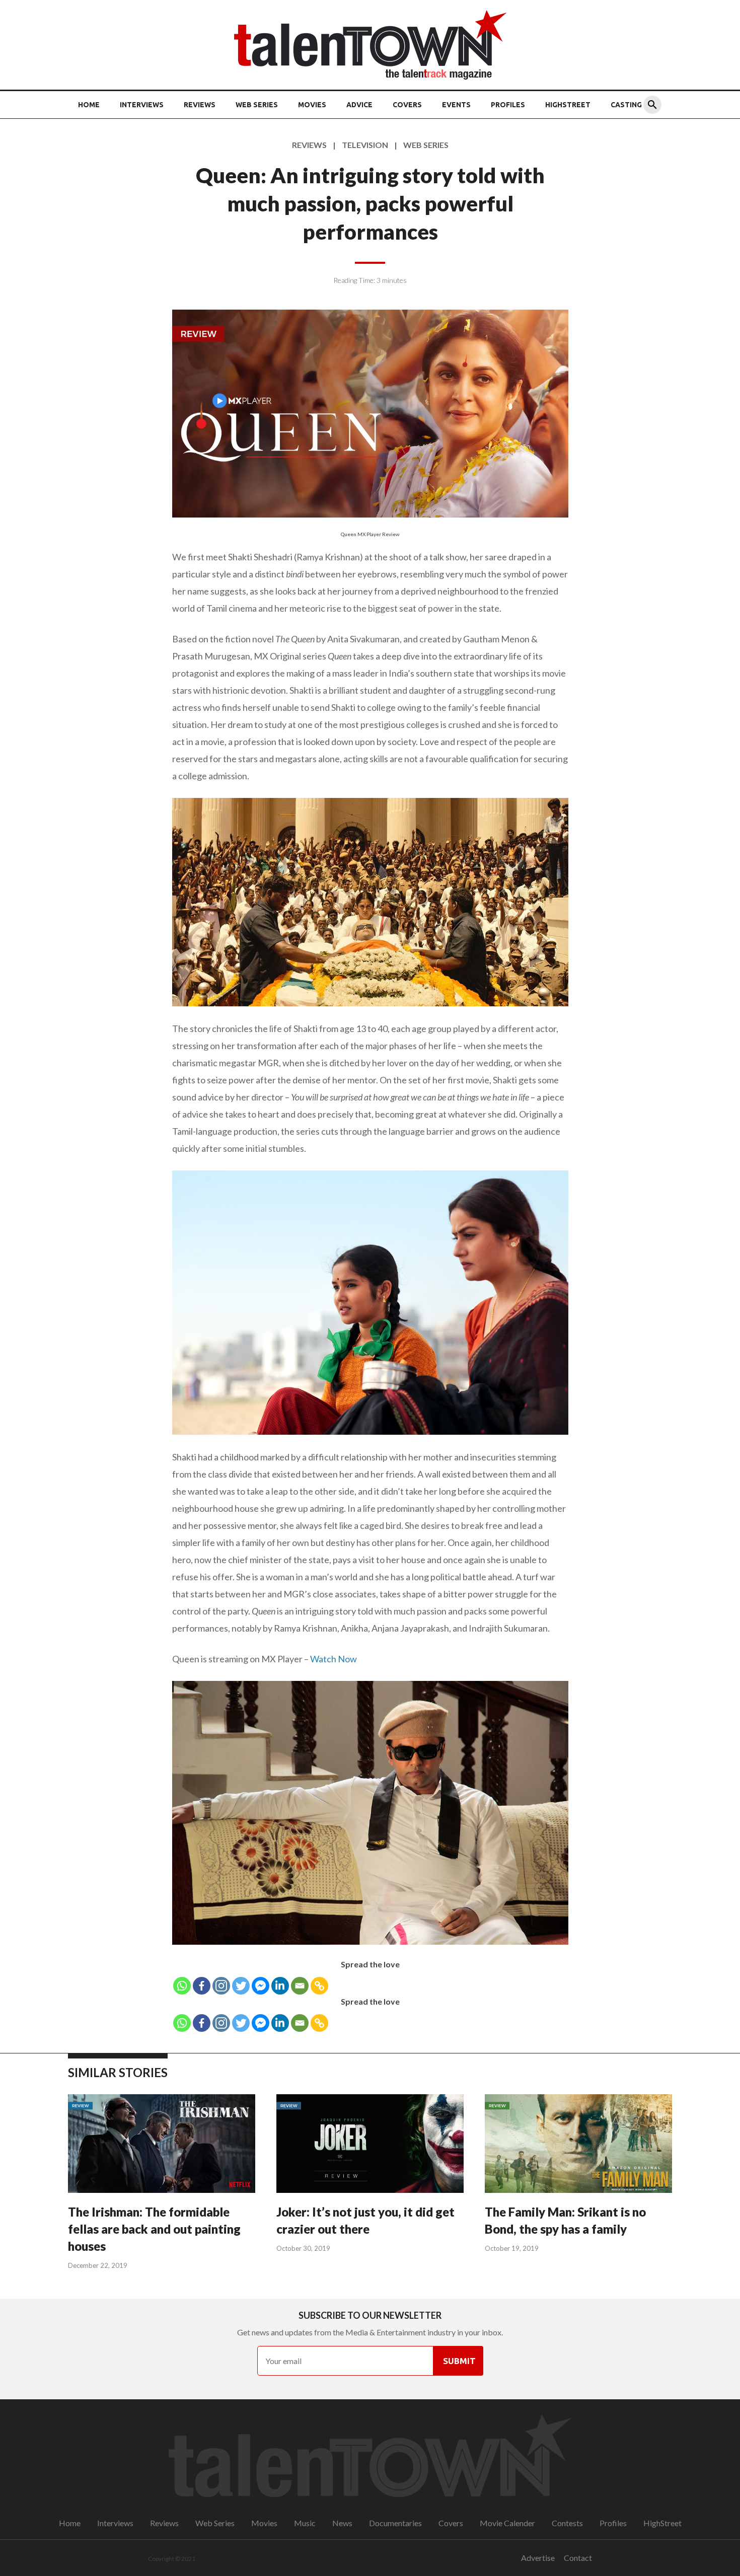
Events (456, 105)
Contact (578, 2558)
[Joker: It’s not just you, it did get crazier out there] (370, 2145)
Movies (312, 105)
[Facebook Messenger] (261, 1986)
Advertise (538, 2558)
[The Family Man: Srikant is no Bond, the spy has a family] (578, 2145)
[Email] (300, 1986)
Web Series (257, 105)
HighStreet (568, 105)
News (342, 2523)
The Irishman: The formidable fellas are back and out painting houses (154, 2229)
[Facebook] (202, 1986)
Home (89, 105)
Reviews (200, 105)
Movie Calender (507, 2523)
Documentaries (395, 2523)
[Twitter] (241, 1986)
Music (305, 2523)
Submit (459, 2361)
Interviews (142, 105)
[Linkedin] (280, 1986)
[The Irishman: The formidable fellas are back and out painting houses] (162, 2145)
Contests (567, 2523)
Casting (626, 105)
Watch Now (334, 1659)
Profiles (508, 105)
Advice (359, 105)
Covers (407, 105)
